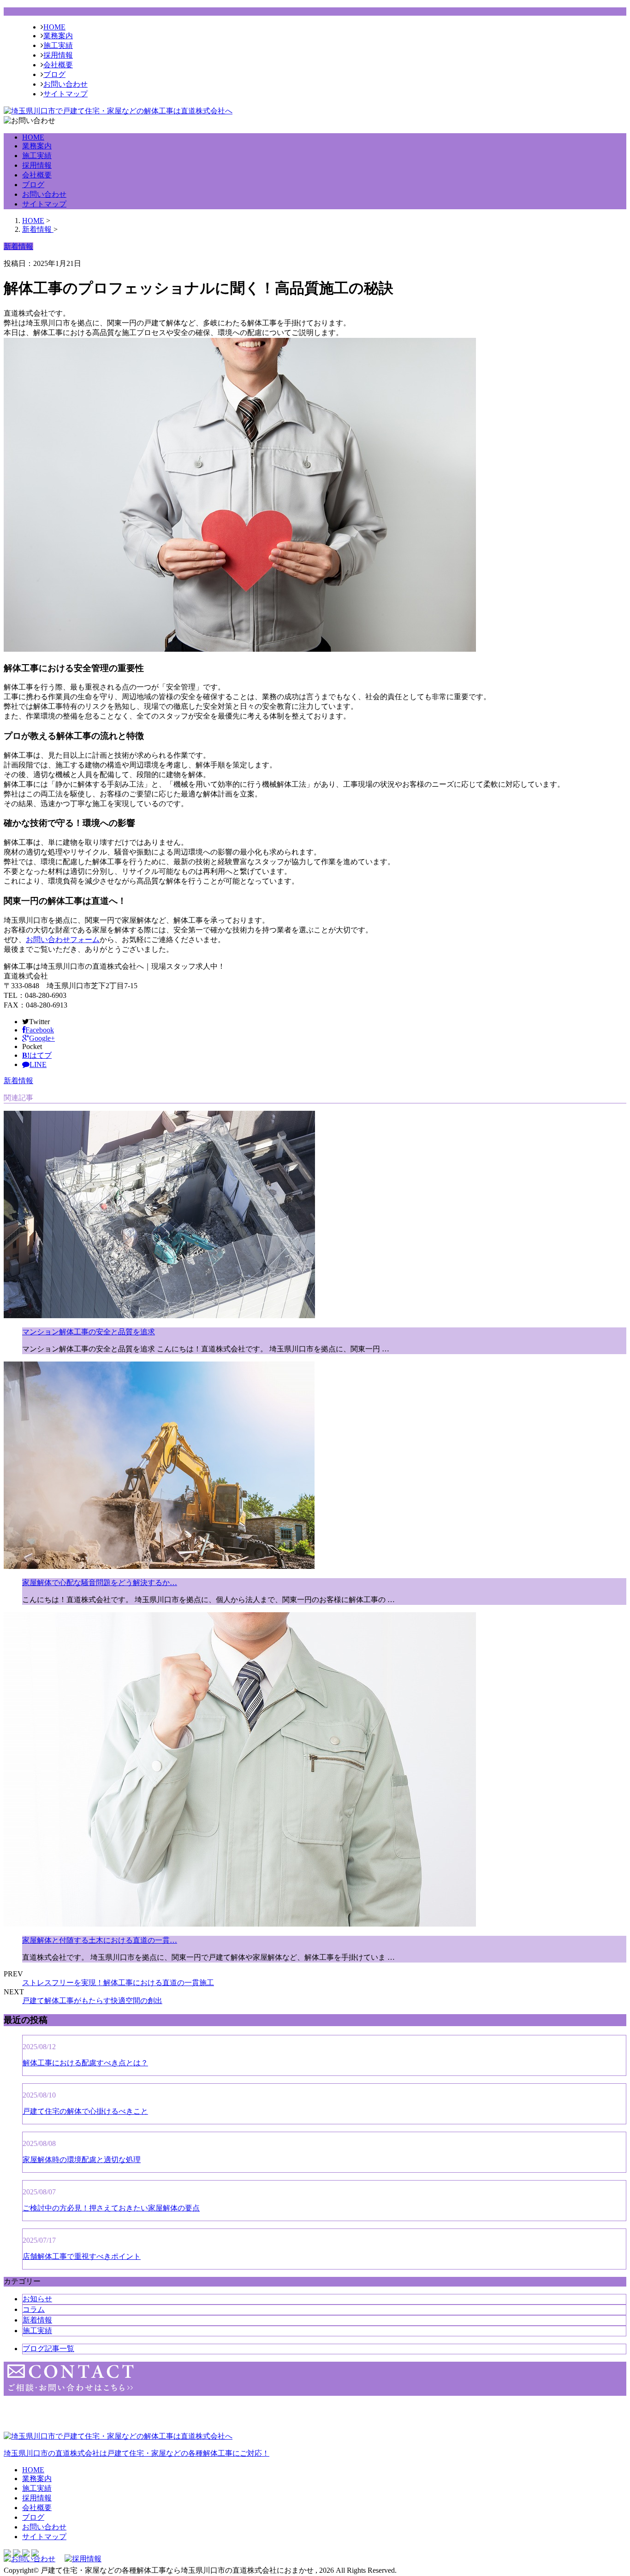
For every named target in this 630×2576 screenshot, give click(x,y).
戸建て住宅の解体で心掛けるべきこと (85, 2111)
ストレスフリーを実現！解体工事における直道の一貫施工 (118, 1983)
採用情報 (58, 55)
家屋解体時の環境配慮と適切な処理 (82, 2160)
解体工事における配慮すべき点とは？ (85, 2063)
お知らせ (37, 2299)
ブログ (54, 74)
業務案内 (58, 36)
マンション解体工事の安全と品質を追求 (89, 1332)
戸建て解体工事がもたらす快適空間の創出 (92, 2001)
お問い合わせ (65, 84)
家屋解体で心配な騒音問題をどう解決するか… (100, 1583)
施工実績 (58, 45)
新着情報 (18, 1081)
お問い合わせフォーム (63, 940)
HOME (54, 27)
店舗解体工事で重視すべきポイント (82, 2256)
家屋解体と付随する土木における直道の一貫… (100, 1940)
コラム (34, 2309)
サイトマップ (65, 94)
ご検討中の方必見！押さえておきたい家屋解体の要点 (111, 2208)
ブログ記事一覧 (48, 2349)
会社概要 (58, 65)
